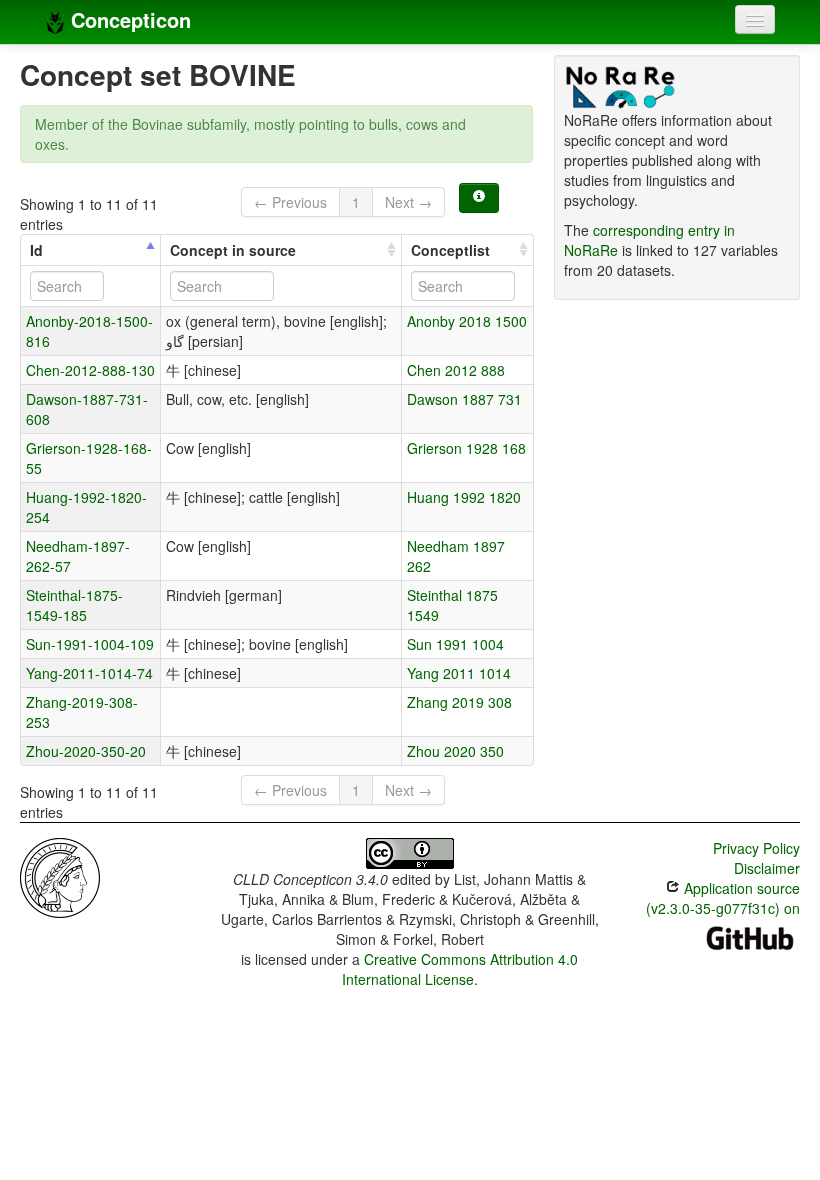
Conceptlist (450, 250)
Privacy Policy (756, 848)
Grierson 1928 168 (466, 448)
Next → (408, 202)
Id (36, 250)
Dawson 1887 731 (464, 399)
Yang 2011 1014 (459, 673)
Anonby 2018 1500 (467, 321)
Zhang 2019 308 (459, 702)
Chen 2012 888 (456, 370)
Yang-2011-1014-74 (89, 673)
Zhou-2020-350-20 (86, 751)
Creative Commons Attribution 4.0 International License (460, 969)
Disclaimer (767, 868)
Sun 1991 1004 (455, 644)
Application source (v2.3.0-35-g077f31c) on (723, 898)
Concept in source (233, 250)
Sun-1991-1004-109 (90, 644)
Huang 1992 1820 (464, 497)
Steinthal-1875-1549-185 (74, 605)
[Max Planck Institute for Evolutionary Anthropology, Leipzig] (60, 876)
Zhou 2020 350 (455, 751)
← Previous (290, 202)
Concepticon (128, 19)
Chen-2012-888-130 (90, 370)
